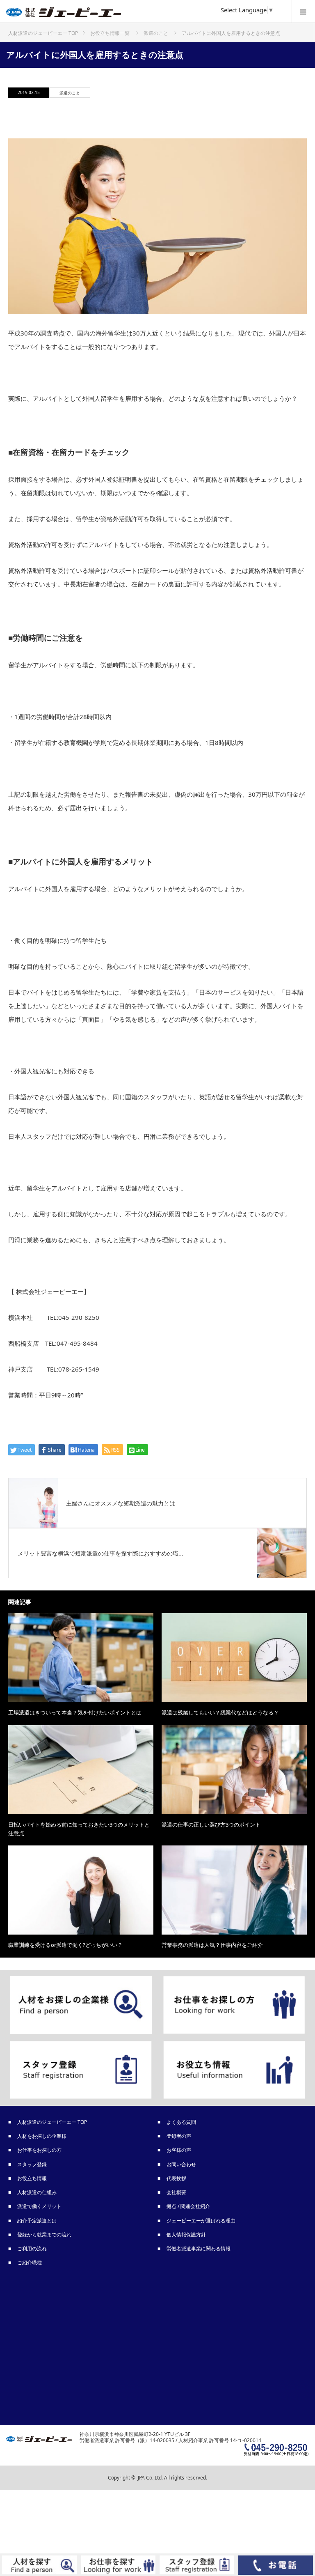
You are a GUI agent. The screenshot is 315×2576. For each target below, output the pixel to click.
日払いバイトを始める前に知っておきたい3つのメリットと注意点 (79, 1829)
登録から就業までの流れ (45, 2235)
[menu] (303, 11)
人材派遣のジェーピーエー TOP (52, 2122)
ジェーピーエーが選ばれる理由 (201, 2221)
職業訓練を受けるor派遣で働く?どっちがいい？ (65, 1945)
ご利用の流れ (32, 2249)
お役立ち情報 (32, 2178)
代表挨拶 (177, 2178)
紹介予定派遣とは (37, 2221)
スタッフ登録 (32, 2164)
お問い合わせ (182, 2164)
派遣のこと (70, 93)
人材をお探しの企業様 (42, 2136)
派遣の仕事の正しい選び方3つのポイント (211, 1825)
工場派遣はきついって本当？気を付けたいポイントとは (75, 1712)
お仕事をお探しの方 (40, 2150)
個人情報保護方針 (187, 2235)
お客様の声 (179, 2150)
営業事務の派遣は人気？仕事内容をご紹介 (212, 1945)
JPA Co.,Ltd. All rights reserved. (172, 2478)
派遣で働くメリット (40, 2206)
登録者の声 (179, 2136)
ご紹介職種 (30, 2262)
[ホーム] (43, 30)
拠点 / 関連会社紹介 (189, 2206)
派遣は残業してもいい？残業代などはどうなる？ (220, 1712)
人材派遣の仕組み (37, 2192)
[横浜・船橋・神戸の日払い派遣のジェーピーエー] (145, 14)
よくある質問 (182, 2122)
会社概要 (177, 2192)
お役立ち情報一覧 (110, 33)
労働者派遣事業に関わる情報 (199, 2249)
